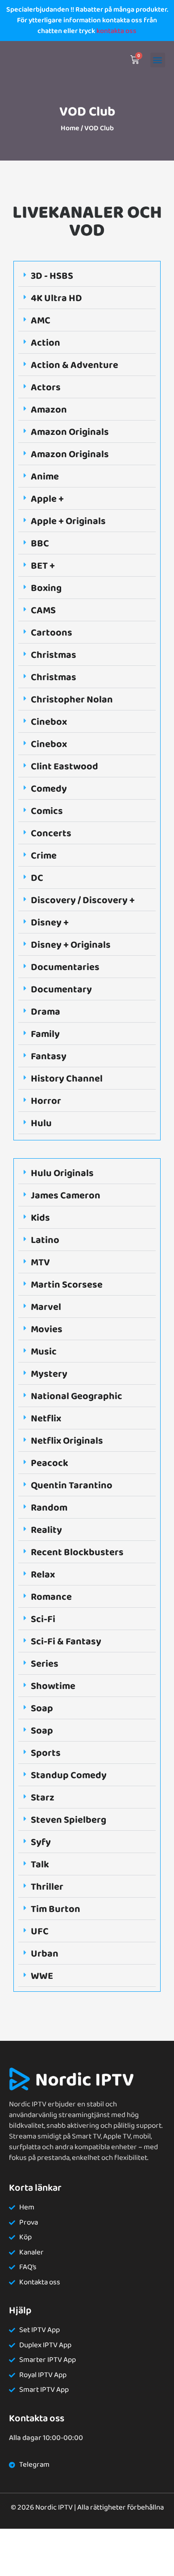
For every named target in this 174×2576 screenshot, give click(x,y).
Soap (42, 1709)
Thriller (47, 1887)
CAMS (43, 611)
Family (45, 1034)
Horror (46, 1101)
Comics (47, 811)
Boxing (46, 588)
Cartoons (52, 633)
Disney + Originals (71, 945)
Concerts (51, 834)
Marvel (46, 1307)
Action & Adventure (75, 365)
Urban (45, 1954)
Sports (46, 1753)
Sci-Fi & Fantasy (66, 1642)
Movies (47, 1329)
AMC (41, 321)
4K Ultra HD (56, 298)
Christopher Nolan (72, 700)
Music (44, 1352)
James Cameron (66, 1196)
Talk (40, 1865)
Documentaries (65, 967)
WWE (42, 1976)
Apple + (47, 499)
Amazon (49, 410)
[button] (158, 60)
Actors (46, 388)
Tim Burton (56, 1909)
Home (70, 128)
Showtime (53, 1686)
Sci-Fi (43, 1619)
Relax (43, 1575)
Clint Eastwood (64, 767)
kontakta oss (116, 31)
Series (45, 1664)
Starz (43, 1798)
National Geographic (77, 1396)
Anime (45, 477)
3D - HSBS (52, 276)
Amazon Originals (70, 432)
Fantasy (49, 1057)
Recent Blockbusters (77, 1552)
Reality (46, 1530)
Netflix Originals (67, 1441)
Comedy (49, 789)
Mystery (49, 1374)
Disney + (50, 923)
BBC (40, 544)
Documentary (61, 990)
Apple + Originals (68, 521)
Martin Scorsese (67, 1285)
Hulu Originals (62, 1173)
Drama (46, 1012)
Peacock (50, 1463)
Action (46, 343)
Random (49, 1508)
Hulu (41, 1123)
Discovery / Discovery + (83, 900)
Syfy (41, 1842)
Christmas (54, 655)
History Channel (67, 1079)
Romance (51, 1597)
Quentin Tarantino (72, 1486)
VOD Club (87, 112)
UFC (40, 1932)
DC (37, 878)
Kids (40, 1218)
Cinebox (49, 722)
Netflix (46, 1419)
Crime (44, 856)
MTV (40, 1263)
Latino (45, 1240)
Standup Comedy (69, 1775)
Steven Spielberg (68, 1820)
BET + (43, 566)
